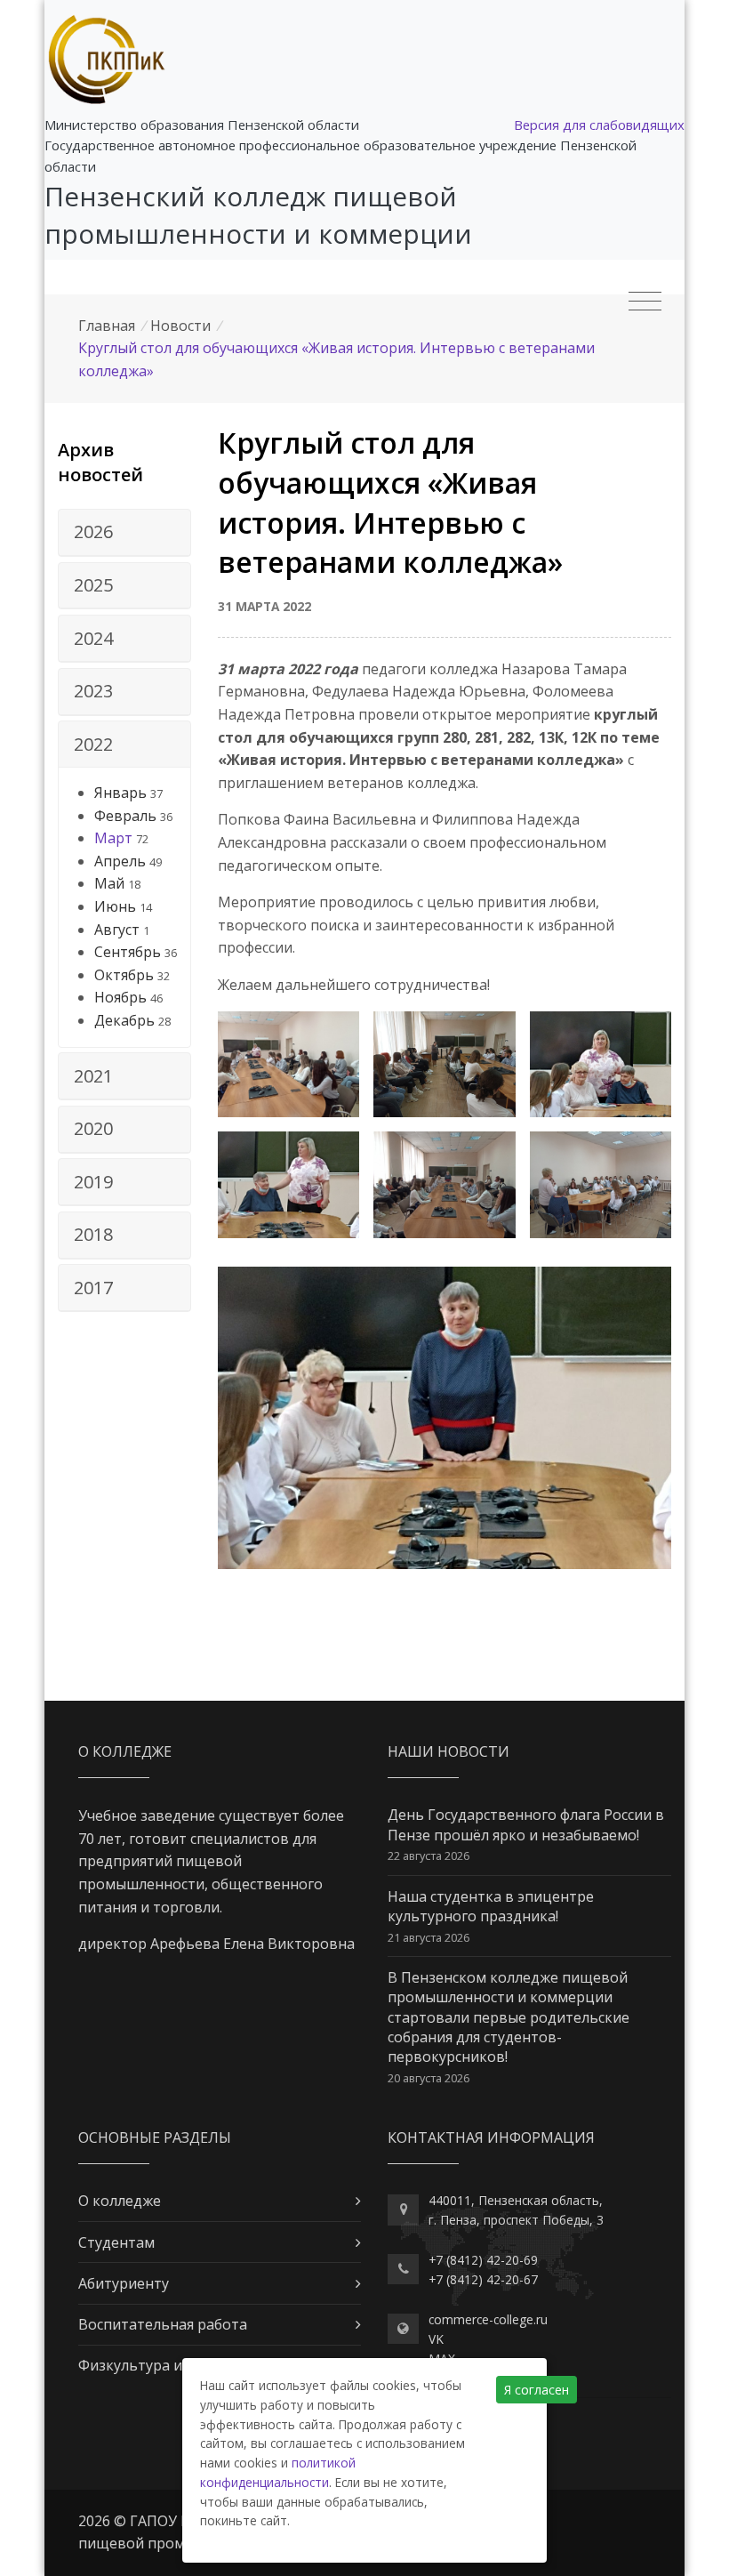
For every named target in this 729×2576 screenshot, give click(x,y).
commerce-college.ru (488, 2319)
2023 (93, 691)
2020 (93, 1128)
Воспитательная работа (163, 2324)
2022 (93, 744)
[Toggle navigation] (645, 302)
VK (436, 2339)
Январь (120, 793)
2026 (93, 531)
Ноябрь (120, 997)
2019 (93, 1182)
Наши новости (449, 1751)
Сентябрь (128, 952)
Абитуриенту (124, 2283)
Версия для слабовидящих (599, 125)
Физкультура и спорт (152, 2365)
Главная (107, 326)
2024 (93, 638)
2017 (93, 1288)
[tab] (124, 533)
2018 (93, 1234)
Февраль (125, 816)
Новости (180, 326)
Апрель (120, 861)
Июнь (115, 906)
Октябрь (124, 975)
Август (117, 930)
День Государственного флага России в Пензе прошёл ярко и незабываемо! (526, 1824)
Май (109, 883)
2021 (93, 1076)
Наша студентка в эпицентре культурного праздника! (491, 1906)
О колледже (120, 2201)
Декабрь (124, 1020)
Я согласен (537, 2390)
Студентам (116, 2242)
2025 (93, 585)
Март (113, 838)
